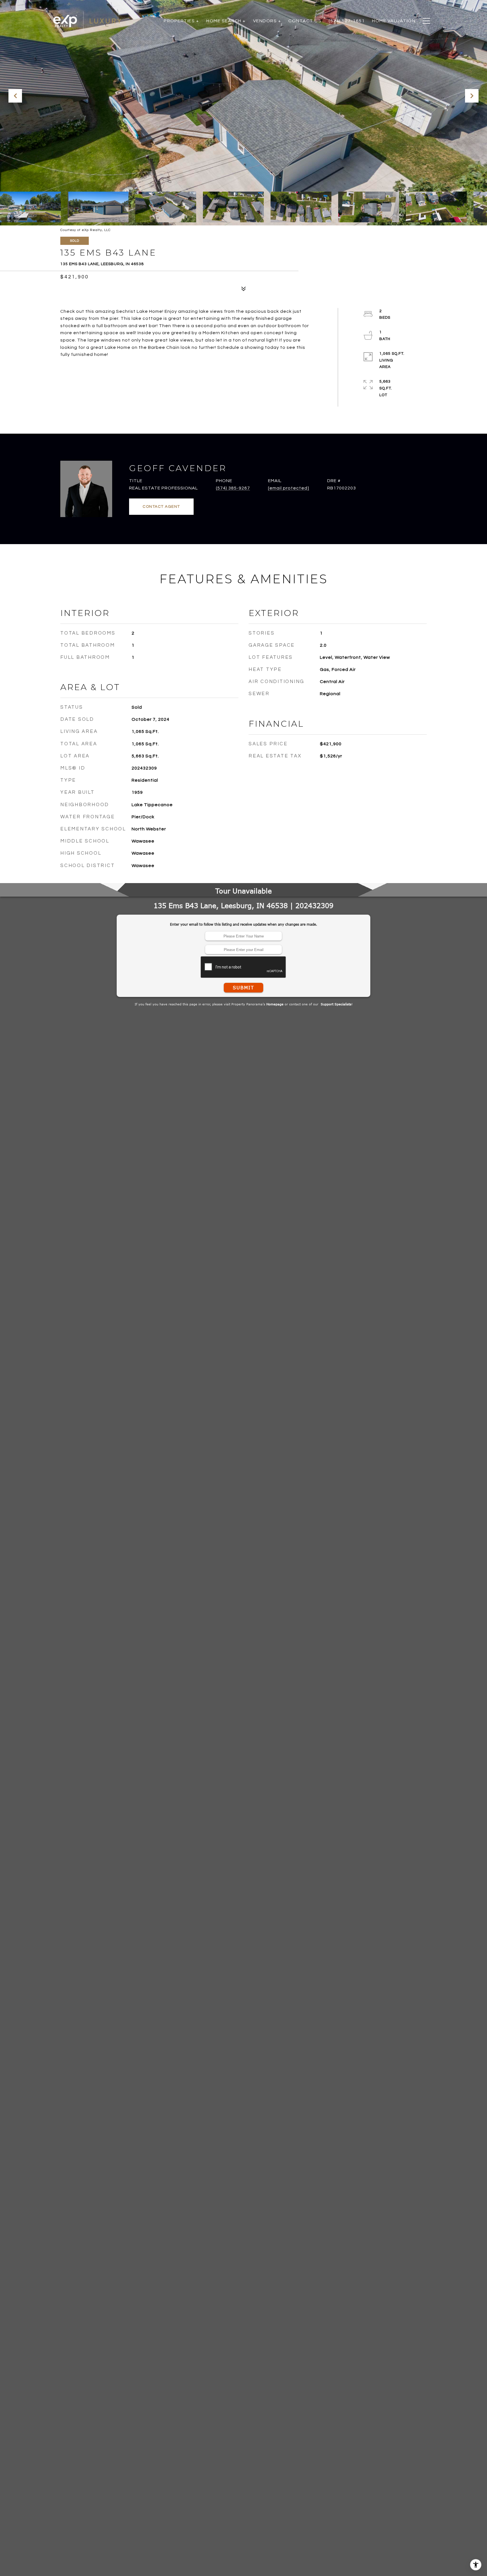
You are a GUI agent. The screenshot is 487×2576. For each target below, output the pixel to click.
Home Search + (226, 21)
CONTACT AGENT (161, 507)
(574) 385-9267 (233, 488)
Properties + (181, 21)
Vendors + (267, 21)
